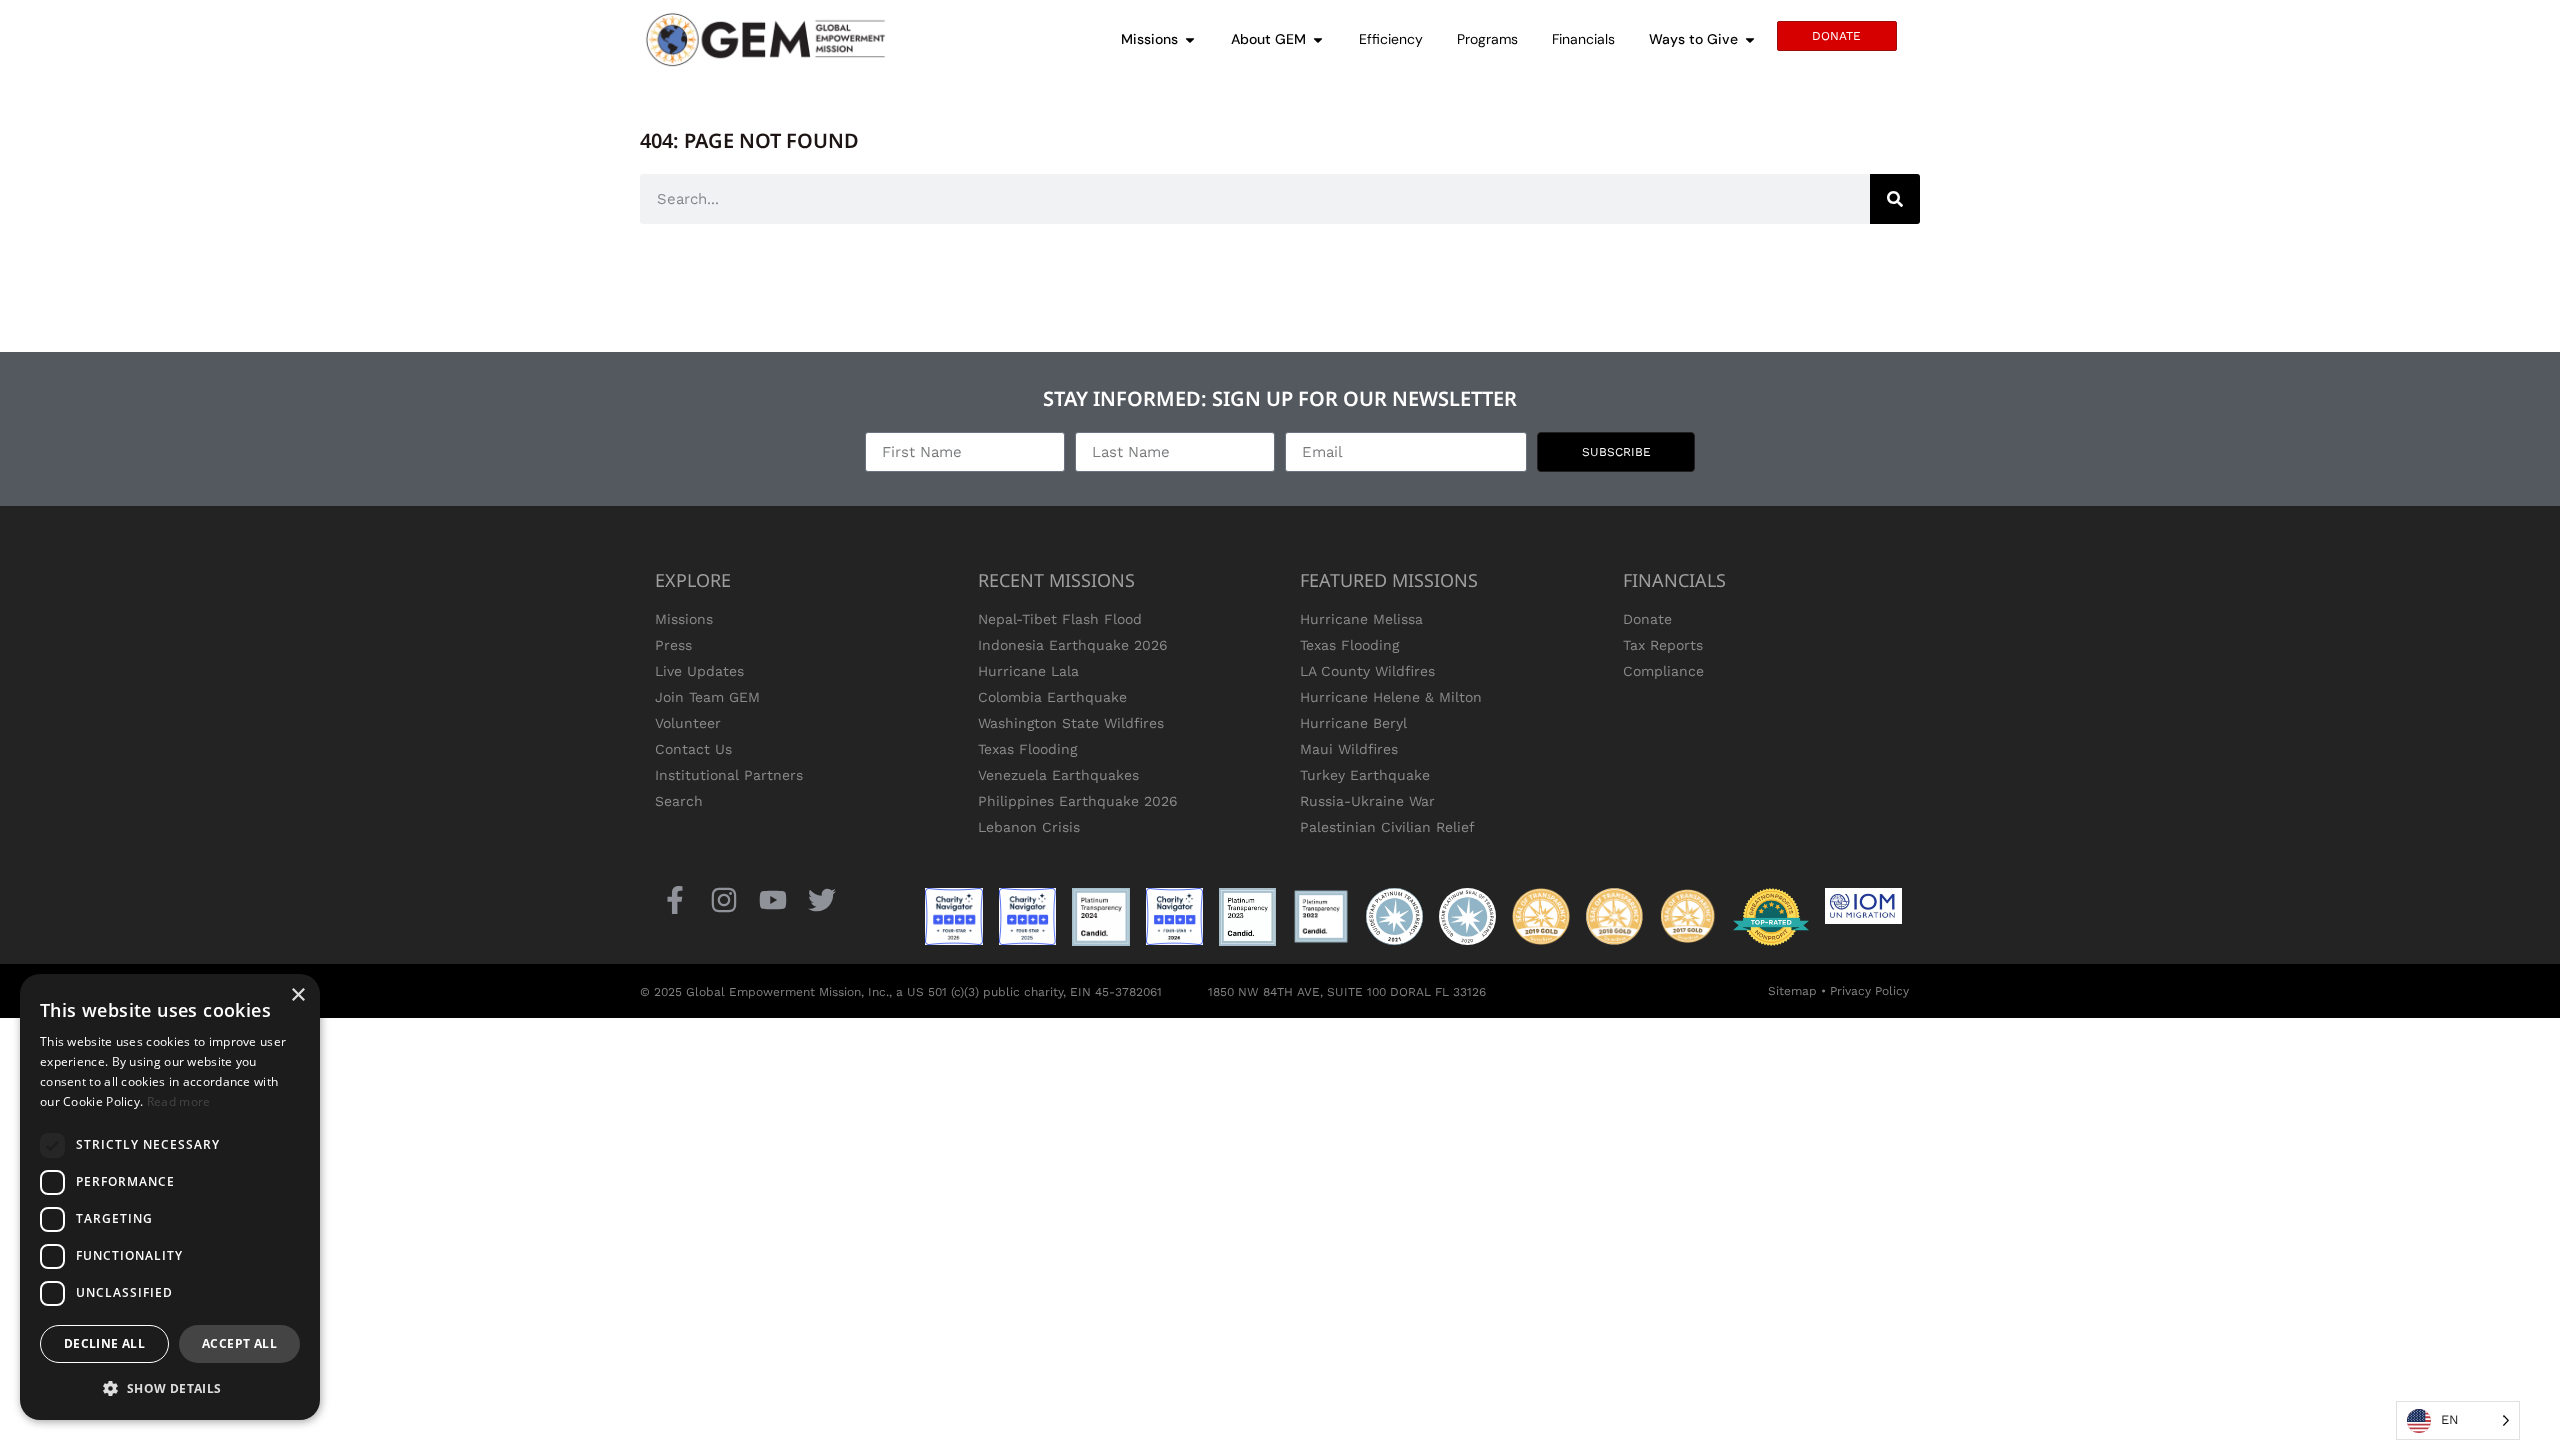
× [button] (297, 995)
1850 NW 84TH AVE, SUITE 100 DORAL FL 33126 (1347, 992)
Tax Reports (1663, 645)
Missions (684, 619)
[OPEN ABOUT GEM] (1318, 39)
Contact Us (693, 749)
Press (673, 645)
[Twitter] (822, 899)
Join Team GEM (707, 697)
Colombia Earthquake (1052, 697)
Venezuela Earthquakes (1058, 775)
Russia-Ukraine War (1367, 801)
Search (679, 801)
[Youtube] (772, 899)
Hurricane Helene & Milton (1391, 697)
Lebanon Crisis (1029, 827)
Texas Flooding (1027, 749)
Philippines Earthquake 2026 (1078, 801)
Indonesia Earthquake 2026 (1073, 645)
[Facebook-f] (674, 899)
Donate (1647, 619)
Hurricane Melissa (1361, 619)
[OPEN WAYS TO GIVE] (1750, 39)
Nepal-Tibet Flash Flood (1060, 619)
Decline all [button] (104, 1343)
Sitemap (1792, 991)
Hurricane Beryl (1353, 723)
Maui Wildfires (1349, 749)
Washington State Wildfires (1071, 723)
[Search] (1895, 199)
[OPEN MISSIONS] (1190, 39)
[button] (170, 1388)
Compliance (1663, 671)
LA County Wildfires (1367, 671)
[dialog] (170, 1197)
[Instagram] (723, 899)
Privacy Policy (1869, 991)
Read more (179, 1101)
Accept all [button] (239, 1343)
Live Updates (699, 671)
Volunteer (688, 723)
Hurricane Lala (1028, 671)
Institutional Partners (729, 775)
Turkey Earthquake (1365, 775)
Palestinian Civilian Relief (1387, 827)
